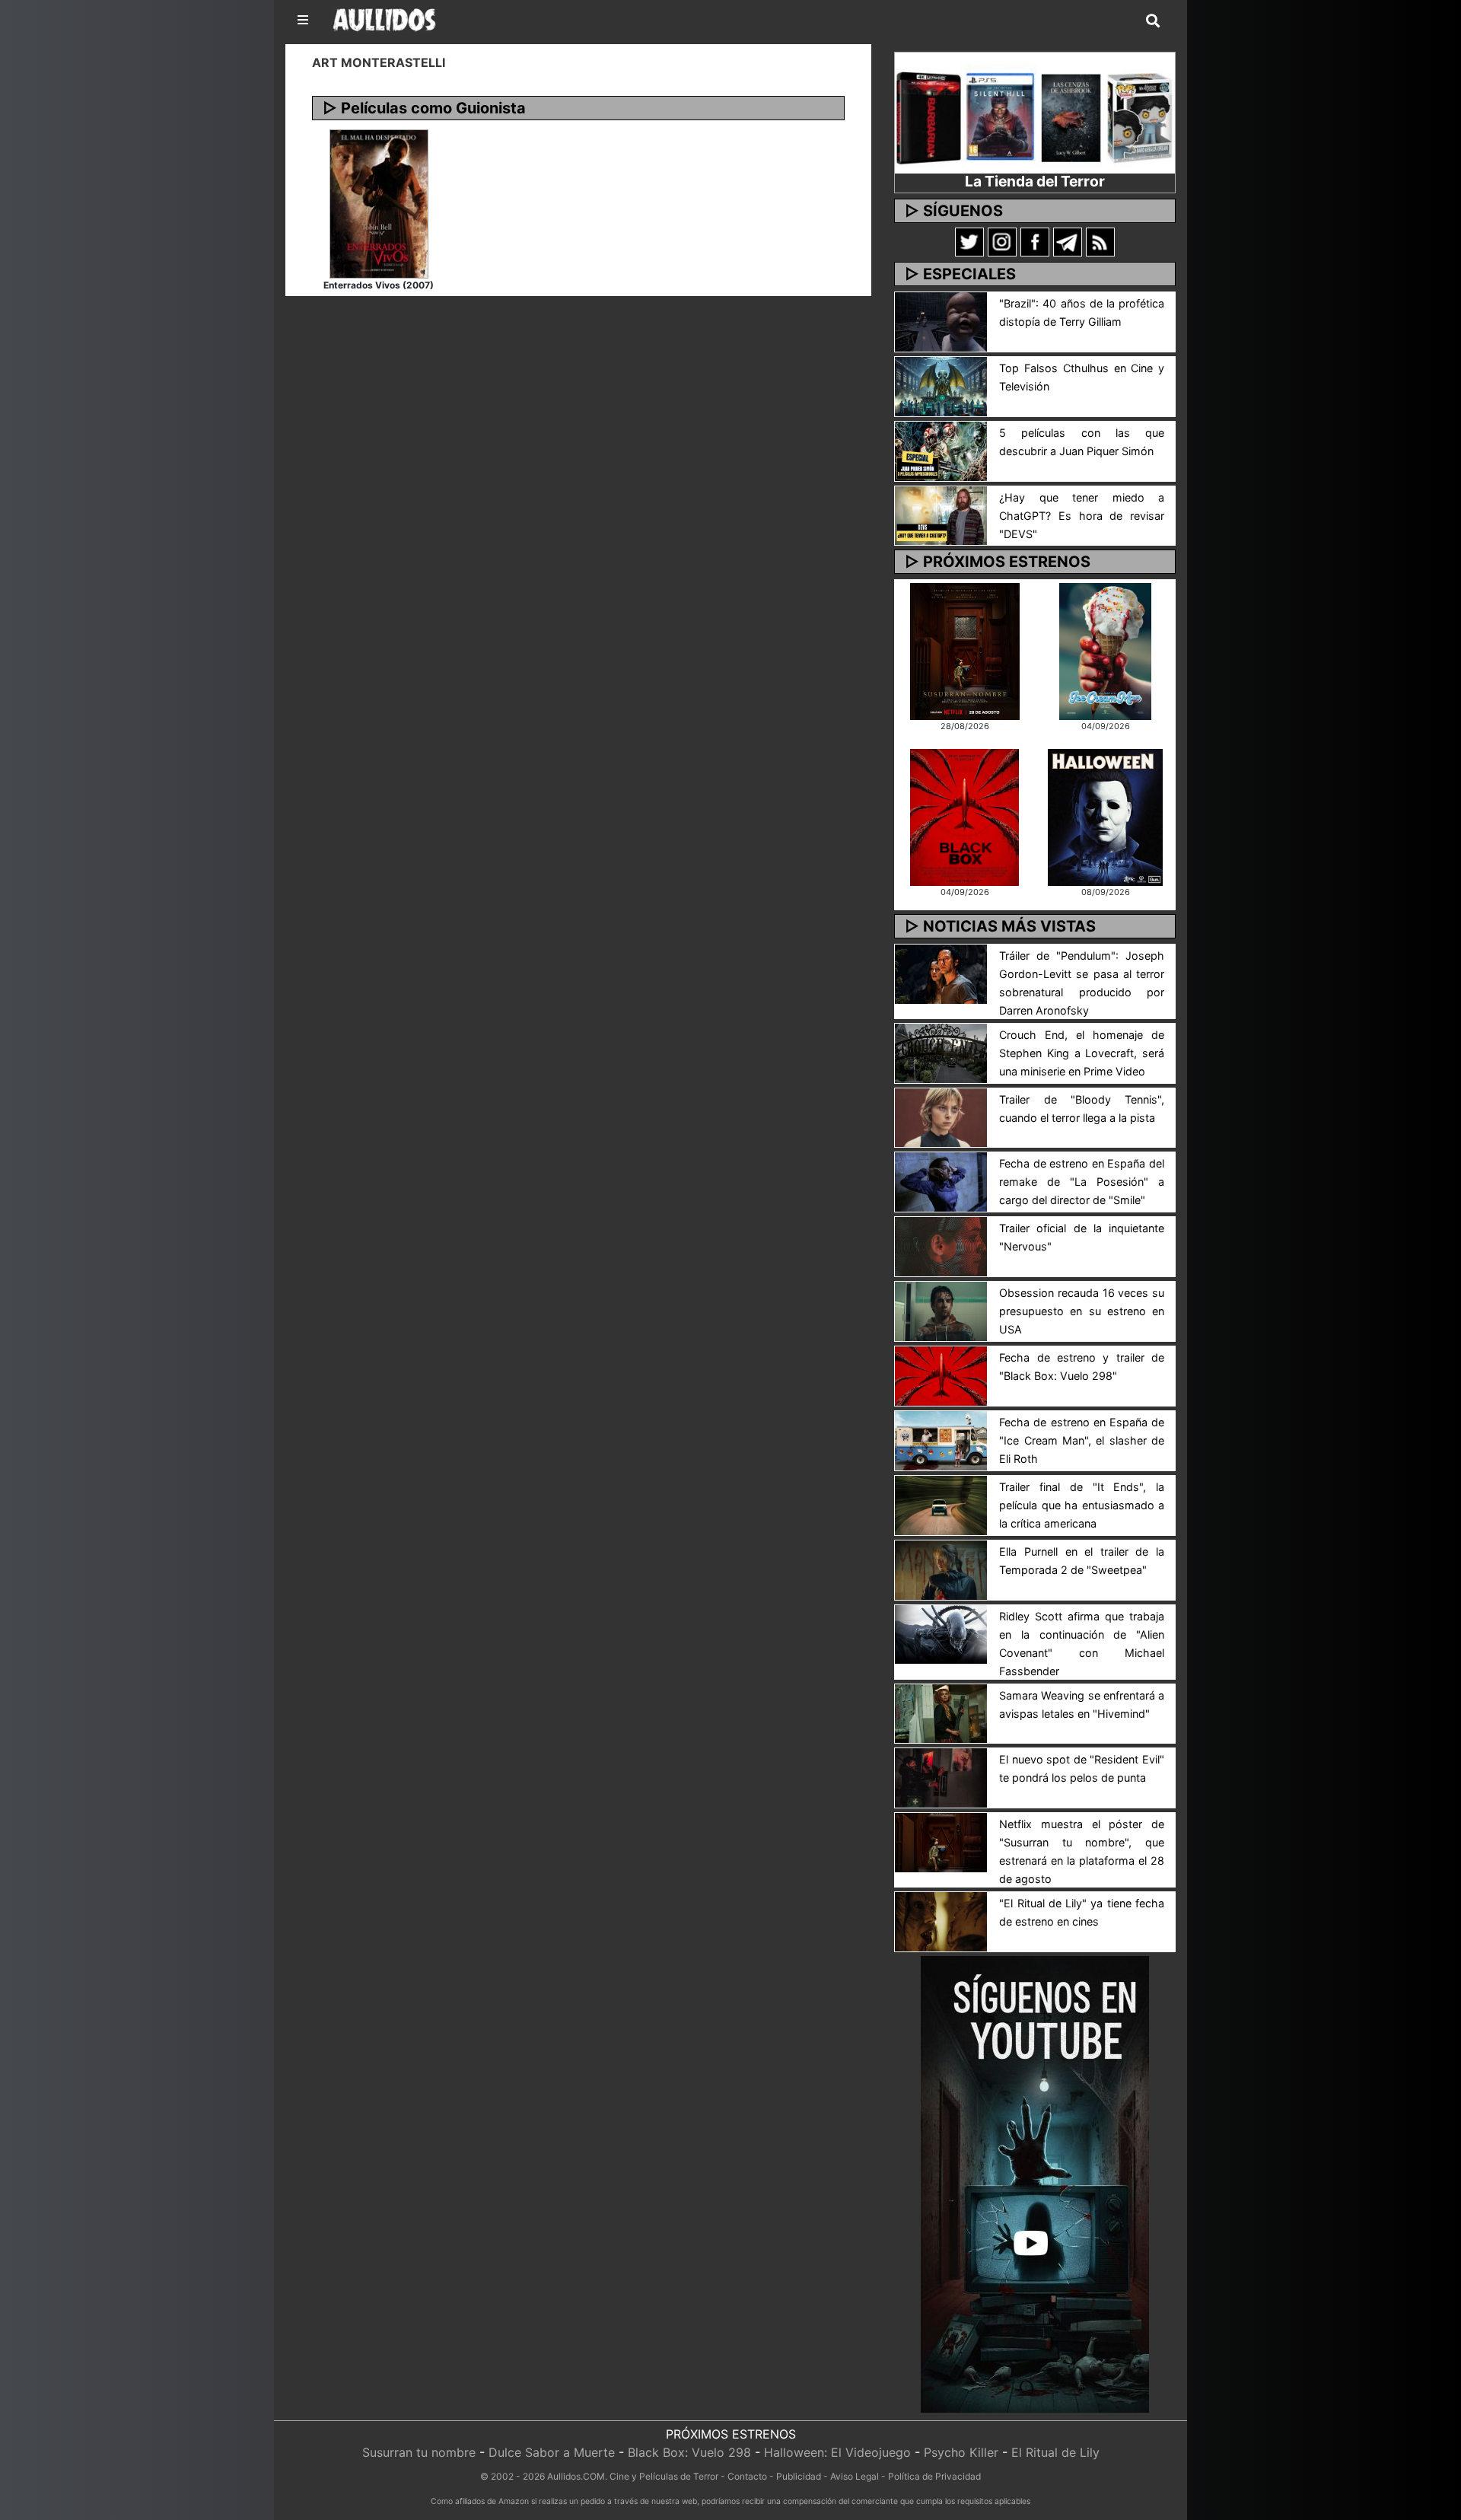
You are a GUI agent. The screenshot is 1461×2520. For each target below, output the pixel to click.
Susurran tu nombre (419, 2452)
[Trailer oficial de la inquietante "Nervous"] (941, 1246)
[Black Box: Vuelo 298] (964, 816)
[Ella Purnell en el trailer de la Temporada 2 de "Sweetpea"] (941, 1569)
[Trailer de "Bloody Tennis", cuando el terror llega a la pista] (941, 1117)
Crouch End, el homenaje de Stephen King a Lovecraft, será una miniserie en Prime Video (1082, 1053)
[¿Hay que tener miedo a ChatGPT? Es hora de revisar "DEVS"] (941, 515)
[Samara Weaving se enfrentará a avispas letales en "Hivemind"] (941, 1712)
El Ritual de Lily (1055, 2452)
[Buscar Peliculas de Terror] (1153, 21)
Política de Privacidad (934, 2476)
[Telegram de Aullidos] (1068, 241)
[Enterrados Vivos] (379, 202)
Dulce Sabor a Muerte (552, 2452)
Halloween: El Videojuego (837, 2452)
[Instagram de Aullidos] (1002, 241)
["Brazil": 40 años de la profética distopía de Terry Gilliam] (941, 320)
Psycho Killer (961, 2452)
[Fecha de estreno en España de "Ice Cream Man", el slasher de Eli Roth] (941, 1439)
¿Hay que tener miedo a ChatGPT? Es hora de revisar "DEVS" (1082, 516)
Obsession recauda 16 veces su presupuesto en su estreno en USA (1082, 1311)
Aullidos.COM (576, 2476)
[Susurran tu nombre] (965, 650)
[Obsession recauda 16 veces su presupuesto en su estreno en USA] (941, 1310)
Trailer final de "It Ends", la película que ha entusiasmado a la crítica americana (1082, 1505)
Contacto (747, 2476)
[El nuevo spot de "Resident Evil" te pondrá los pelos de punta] (941, 1777)
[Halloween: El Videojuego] (1105, 816)
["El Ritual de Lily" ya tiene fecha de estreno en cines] (941, 1921)
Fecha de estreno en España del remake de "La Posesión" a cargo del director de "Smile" (1082, 1182)
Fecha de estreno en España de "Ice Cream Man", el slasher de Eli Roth (1082, 1440)
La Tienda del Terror (1035, 181)
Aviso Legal (855, 2476)
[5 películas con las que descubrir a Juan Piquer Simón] (941, 450)
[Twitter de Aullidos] (969, 241)
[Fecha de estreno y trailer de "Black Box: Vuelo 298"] (941, 1375)
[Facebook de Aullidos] (1035, 241)
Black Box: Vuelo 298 (689, 2452)
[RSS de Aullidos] (1100, 241)
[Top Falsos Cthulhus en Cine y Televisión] (941, 385)
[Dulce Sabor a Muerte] (1105, 650)
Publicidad (799, 2476)
